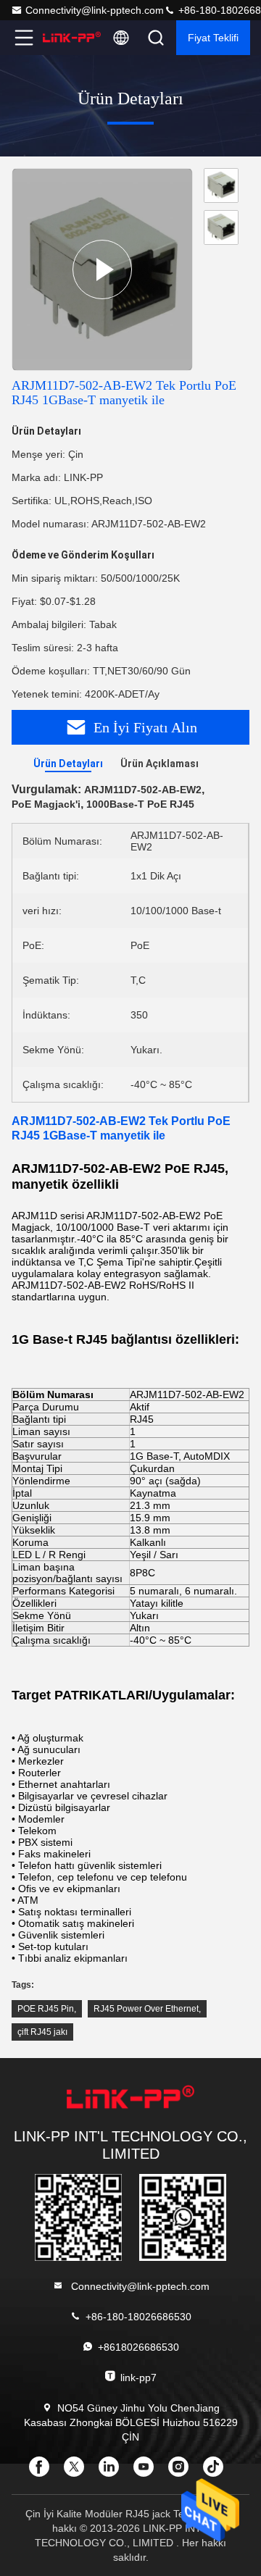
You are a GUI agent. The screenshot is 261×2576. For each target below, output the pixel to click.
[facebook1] (43, 2472)
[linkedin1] (113, 2472)
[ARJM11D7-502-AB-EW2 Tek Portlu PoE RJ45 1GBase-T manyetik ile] (102, 269)
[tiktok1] (217, 2472)
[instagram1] (183, 2472)
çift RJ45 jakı (42, 2032)
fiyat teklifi (213, 38)
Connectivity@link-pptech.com (95, 10)
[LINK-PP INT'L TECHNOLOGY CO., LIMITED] (72, 38)
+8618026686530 (138, 2347)
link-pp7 (138, 2378)
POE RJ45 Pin (46, 2009)
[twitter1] (78, 2472)
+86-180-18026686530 (138, 2317)
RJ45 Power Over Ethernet (146, 2009)
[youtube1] (148, 2472)
